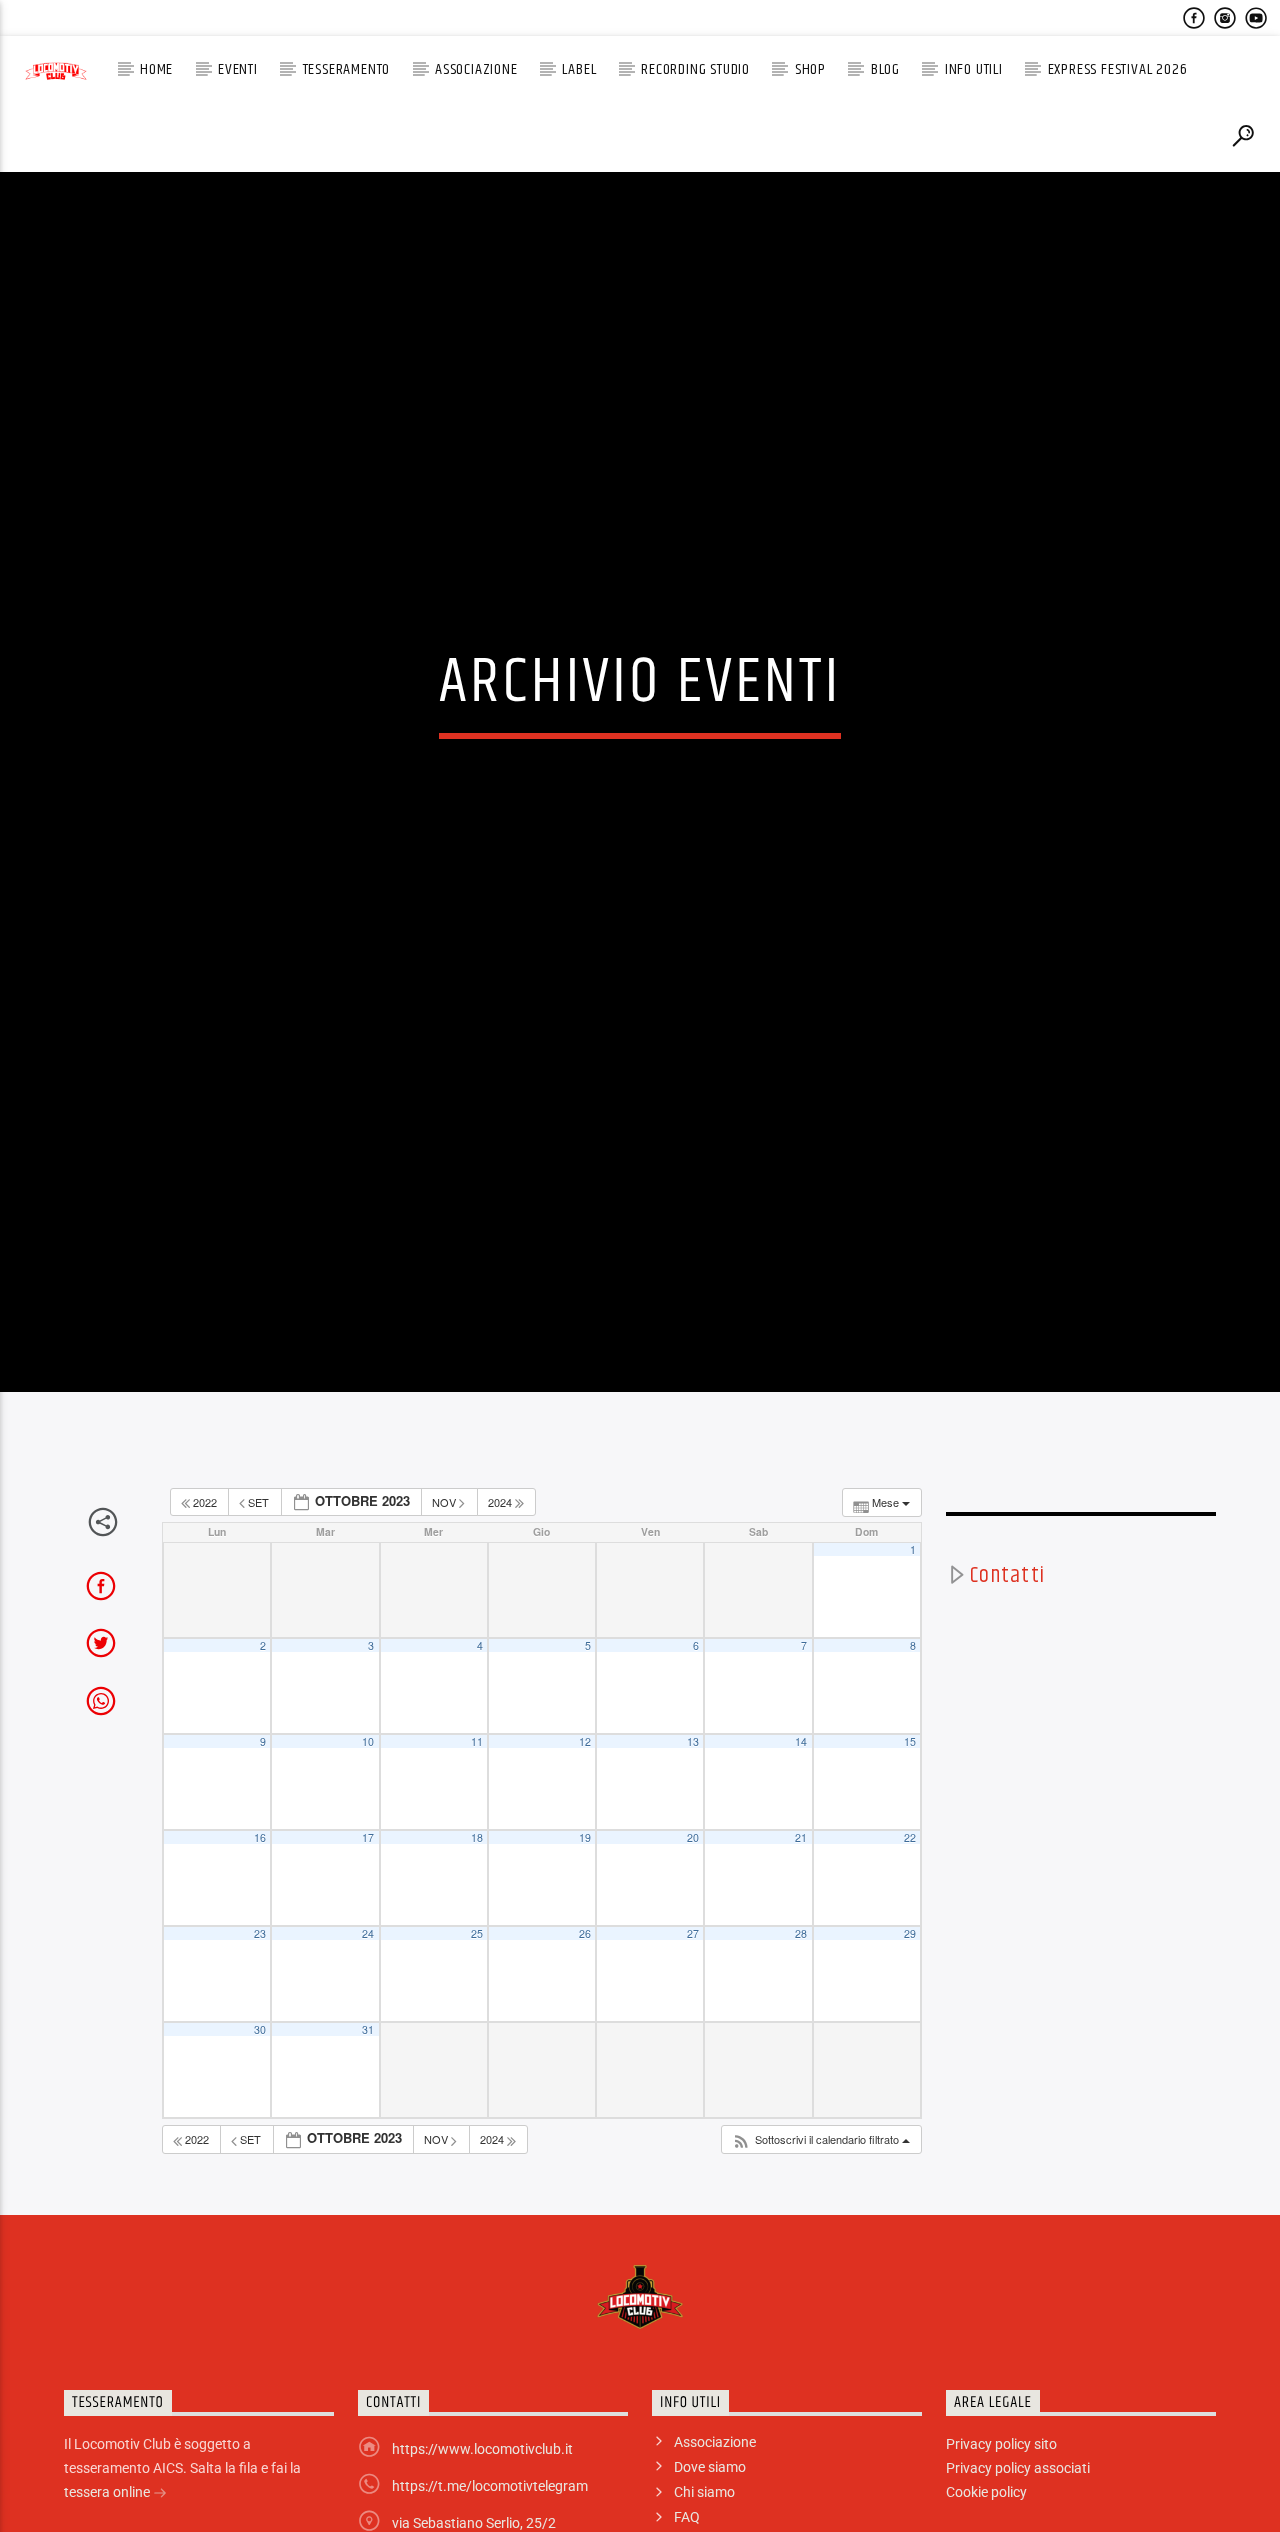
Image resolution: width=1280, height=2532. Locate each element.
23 (260, 2036)
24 (368, 2036)
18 (477, 1940)
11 (477, 1844)
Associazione (476, 69)
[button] (821, 2242)
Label (579, 69)
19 (585, 1940)
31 (368, 2132)
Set (258, 1604)
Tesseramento (347, 69)
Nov (445, 1604)
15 (910, 1844)
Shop (810, 69)
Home (156, 69)
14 (801, 1844)
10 (368, 1844)
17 (368, 1940)
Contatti (1007, 1677)
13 (693, 1844)
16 (260, 1940)
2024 (501, 1604)
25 (477, 2036)
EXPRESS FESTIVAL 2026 (1118, 69)
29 (910, 2036)
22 (910, 1940)
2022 (205, 1604)
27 (693, 2036)
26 (585, 2036)
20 (693, 1940)
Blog (885, 69)
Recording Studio (695, 69)
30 (260, 2132)
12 (585, 1844)
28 (801, 2036)
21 (801, 1940)
